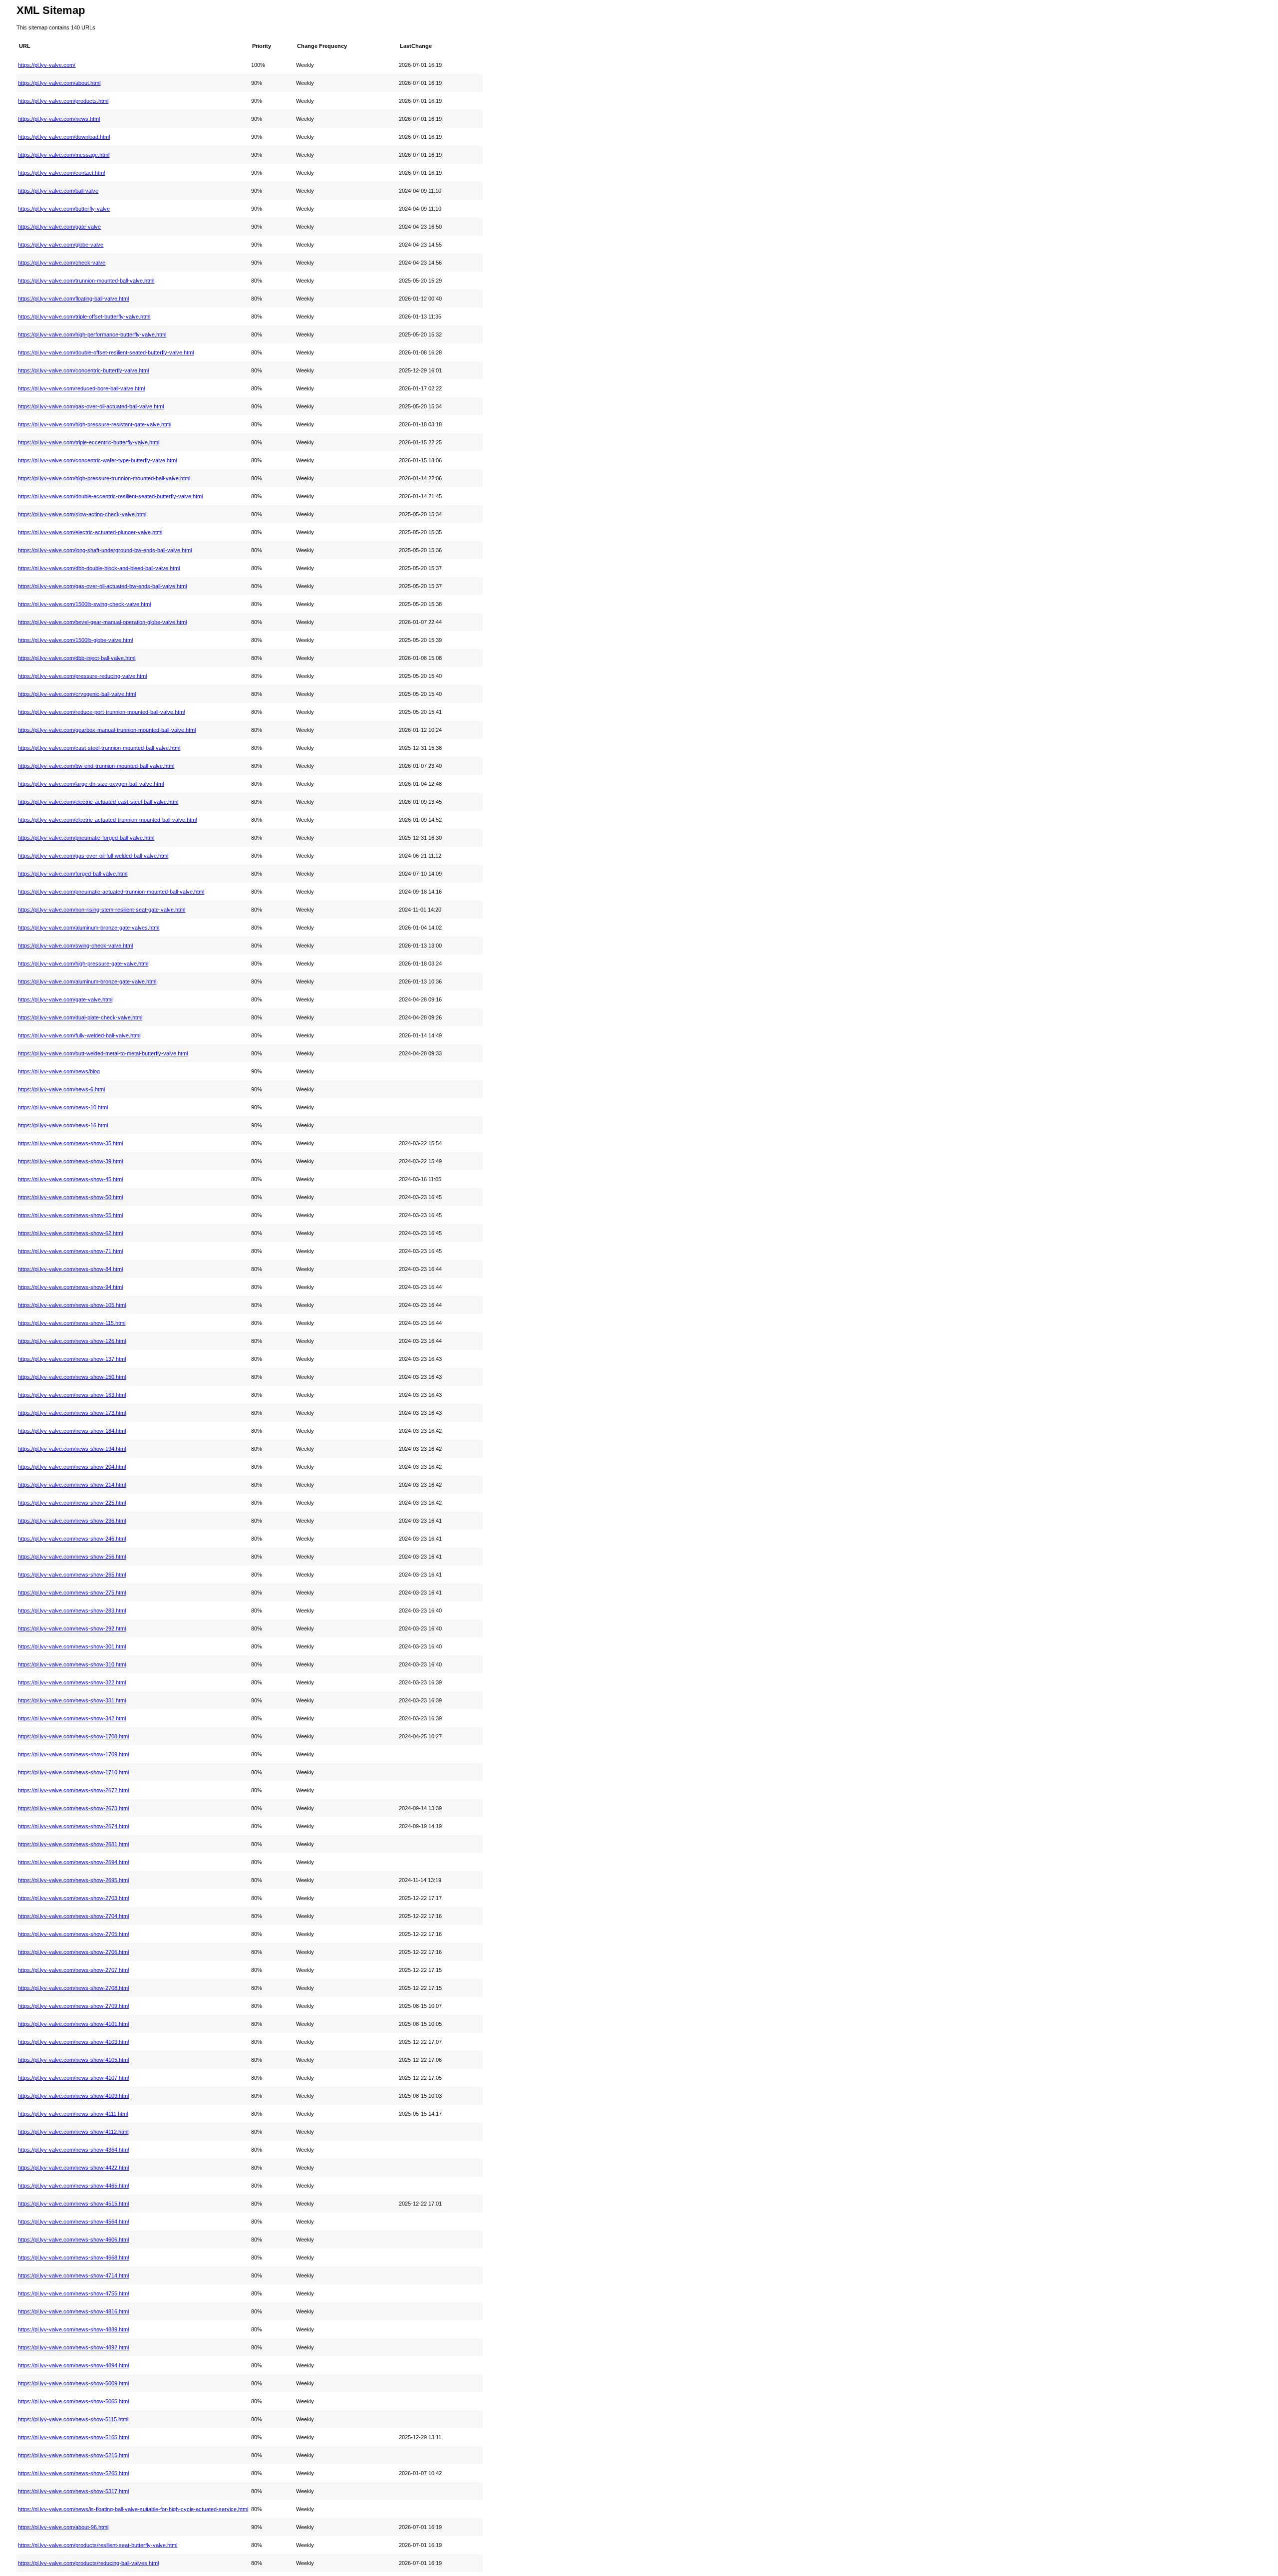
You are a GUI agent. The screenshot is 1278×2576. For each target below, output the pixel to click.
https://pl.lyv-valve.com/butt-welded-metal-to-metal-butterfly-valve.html (103, 1053)
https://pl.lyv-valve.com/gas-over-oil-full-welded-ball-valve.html (93, 856)
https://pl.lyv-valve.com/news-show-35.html (70, 1143)
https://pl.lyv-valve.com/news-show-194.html (72, 1449)
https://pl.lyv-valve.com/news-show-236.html (72, 1521)
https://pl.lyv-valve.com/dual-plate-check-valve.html (80, 1017)
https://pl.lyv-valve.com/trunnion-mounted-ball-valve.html (86, 281)
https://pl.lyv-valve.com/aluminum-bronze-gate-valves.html (89, 928)
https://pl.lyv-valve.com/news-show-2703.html (73, 1898)
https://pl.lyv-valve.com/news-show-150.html (72, 1377)
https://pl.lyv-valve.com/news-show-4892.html (73, 2347)
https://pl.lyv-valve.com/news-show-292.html (72, 1628)
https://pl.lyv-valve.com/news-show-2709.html (73, 2006)
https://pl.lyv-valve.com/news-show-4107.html (73, 2078)
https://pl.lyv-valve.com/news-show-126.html (72, 1341)
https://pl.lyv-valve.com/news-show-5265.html (73, 2473)
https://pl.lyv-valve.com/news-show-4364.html (73, 2150)
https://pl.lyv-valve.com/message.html (64, 155)
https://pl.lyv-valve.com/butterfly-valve (64, 209)
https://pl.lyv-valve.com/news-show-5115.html (73, 2419)
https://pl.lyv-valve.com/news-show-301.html (72, 1646)
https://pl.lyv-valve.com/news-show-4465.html (73, 2186)
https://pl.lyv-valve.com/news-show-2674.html (73, 1826)
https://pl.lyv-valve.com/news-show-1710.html (73, 1772)
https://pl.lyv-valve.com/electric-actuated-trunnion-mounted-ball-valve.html (107, 820)
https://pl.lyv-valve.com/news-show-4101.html (73, 2024)
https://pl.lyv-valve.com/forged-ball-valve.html (73, 874)
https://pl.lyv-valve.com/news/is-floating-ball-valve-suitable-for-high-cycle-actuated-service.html (133, 2509)
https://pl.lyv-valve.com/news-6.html (61, 1089)
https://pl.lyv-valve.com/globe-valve (61, 245)
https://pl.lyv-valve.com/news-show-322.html (72, 1682)
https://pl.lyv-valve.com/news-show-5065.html (73, 2401)
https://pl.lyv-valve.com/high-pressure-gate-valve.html (83, 964)
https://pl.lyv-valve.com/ (47, 65)
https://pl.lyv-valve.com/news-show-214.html (72, 1485)
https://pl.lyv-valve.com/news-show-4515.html (73, 2204)
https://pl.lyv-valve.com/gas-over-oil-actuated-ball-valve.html (91, 406)
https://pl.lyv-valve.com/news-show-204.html (72, 1467)
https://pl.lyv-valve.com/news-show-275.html (72, 1593)
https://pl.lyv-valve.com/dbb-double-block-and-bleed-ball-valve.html (99, 568)
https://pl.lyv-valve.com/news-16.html (63, 1125)
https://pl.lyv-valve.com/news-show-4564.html (73, 2222)
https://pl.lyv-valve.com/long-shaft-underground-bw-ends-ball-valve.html (105, 550)
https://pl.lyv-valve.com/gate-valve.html (65, 999)
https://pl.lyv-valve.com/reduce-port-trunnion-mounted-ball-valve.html (101, 712)
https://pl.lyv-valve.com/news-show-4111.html (73, 2114)
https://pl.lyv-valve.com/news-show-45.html (70, 1179)
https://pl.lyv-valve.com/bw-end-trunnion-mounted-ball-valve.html (96, 766)
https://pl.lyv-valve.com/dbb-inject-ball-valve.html (77, 658)
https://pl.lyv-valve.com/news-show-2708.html (73, 1988)
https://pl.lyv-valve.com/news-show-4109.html (73, 2096)
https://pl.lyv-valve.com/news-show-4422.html (73, 2168)
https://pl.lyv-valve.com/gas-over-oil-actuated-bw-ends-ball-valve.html (102, 586)
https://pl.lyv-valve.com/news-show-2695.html (73, 1880)
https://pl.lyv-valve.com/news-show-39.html (70, 1161)
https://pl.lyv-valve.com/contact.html (61, 173)
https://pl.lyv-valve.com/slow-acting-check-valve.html (82, 514)
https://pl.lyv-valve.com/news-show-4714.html (73, 2275)
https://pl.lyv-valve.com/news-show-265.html (72, 1575)
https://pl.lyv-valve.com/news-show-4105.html (73, 2060)
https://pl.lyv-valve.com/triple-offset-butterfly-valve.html (84, 317)
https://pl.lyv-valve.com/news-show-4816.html (73, 2311)
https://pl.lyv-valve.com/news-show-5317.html (73, 2491)
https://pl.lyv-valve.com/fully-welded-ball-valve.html (79, 1035)
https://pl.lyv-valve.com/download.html (64, 137)
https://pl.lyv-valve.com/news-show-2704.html (73, 1916)
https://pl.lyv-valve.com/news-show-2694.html (73, 1862)
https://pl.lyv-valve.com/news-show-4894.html (73, 2365)
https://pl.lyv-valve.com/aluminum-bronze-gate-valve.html (87, 981)
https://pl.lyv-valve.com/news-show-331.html (72, 1700)
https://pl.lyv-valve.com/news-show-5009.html (73, 2383)
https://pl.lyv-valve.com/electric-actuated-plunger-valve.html (90, 532)
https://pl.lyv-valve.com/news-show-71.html (70, 1251)
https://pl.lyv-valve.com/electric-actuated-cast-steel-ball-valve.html (98, 802)
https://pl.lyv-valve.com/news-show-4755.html (73, 2293)
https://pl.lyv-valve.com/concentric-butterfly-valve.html (83, 370)
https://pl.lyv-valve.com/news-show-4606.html (73, 2240)
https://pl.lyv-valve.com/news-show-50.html (70, 1197)
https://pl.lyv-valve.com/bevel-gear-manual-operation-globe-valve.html (102, 622)
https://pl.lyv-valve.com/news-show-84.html (70, 1269)
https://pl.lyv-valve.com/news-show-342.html (72, 1718)
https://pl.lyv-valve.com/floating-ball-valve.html (73, 299)
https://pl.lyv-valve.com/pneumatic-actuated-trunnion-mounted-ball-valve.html (111, 892)
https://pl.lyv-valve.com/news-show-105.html (72, 1305)
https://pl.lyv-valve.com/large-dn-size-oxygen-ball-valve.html (91, 784)
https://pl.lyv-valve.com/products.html (63, 101)
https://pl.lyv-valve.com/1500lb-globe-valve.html (75, 640)
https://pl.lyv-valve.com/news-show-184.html (72, 1431)
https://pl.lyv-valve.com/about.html (59, 83)
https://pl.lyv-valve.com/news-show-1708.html (73, 1736)
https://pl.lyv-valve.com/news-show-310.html (72, 1664)
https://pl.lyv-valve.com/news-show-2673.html (73, 1808)
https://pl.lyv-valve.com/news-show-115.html (72, 1323)
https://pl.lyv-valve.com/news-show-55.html (70, 1215)
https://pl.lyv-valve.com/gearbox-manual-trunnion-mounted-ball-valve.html (107, 730)
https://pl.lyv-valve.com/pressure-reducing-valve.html (82, 676)
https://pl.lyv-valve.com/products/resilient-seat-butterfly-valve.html (98, 2545)
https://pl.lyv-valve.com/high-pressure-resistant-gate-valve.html (95, 424)
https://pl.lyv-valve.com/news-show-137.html (72, 1359)
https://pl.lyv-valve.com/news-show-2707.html (73, 1970)
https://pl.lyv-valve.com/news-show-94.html (70, 1287)
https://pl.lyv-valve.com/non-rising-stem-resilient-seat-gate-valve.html (102, 910)
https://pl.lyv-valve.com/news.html (59, 119)
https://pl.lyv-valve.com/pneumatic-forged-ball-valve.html (86, 838)
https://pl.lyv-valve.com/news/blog (59, 1071)
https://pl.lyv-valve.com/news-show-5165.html (73, 2437)
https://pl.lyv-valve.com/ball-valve (58, 191)
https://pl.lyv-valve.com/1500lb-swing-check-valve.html (84, 604)
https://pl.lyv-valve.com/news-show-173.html (72, 1413)
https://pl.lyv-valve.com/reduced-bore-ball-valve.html (81, 388)
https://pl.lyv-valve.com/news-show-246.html (72, 1539)
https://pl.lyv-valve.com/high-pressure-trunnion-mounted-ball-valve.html (104, 478)
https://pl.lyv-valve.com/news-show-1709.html (73, 1754)
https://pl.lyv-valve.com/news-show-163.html (72, 1395)
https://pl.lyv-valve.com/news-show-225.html (72, 1503)
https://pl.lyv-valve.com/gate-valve (59, 227)
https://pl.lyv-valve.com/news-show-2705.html (73, 1934)
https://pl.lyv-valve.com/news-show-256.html (72, 1557)
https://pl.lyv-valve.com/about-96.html (63, 2527)
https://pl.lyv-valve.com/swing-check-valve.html (75, 946)
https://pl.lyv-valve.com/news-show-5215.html (73, 2455)
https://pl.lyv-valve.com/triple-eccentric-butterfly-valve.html (89, 442)
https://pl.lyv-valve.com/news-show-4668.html (73, 2257)
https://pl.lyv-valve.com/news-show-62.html (70, 1233)
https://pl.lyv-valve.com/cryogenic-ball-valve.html (77, 694)
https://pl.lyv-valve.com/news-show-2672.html (73, 1790)
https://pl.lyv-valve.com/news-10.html (63, 1107)
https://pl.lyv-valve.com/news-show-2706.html (73, 1952)
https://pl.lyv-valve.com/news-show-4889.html (73, 2329)
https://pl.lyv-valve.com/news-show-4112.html (73, 2132)
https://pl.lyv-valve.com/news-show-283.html (72, 1610)
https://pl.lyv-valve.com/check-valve (62, 263)
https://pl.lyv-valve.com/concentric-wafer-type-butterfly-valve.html (97, 460)
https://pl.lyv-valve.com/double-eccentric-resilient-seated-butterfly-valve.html (110, 496)
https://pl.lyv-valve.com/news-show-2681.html (73, 1844)
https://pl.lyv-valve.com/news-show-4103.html (73, 2042)
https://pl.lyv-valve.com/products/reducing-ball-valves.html (88, 2563)
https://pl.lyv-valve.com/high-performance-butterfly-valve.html (92, 334)
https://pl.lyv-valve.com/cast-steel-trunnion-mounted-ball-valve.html (99, 748)
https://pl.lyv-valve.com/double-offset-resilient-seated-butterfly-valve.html (106, 352)
